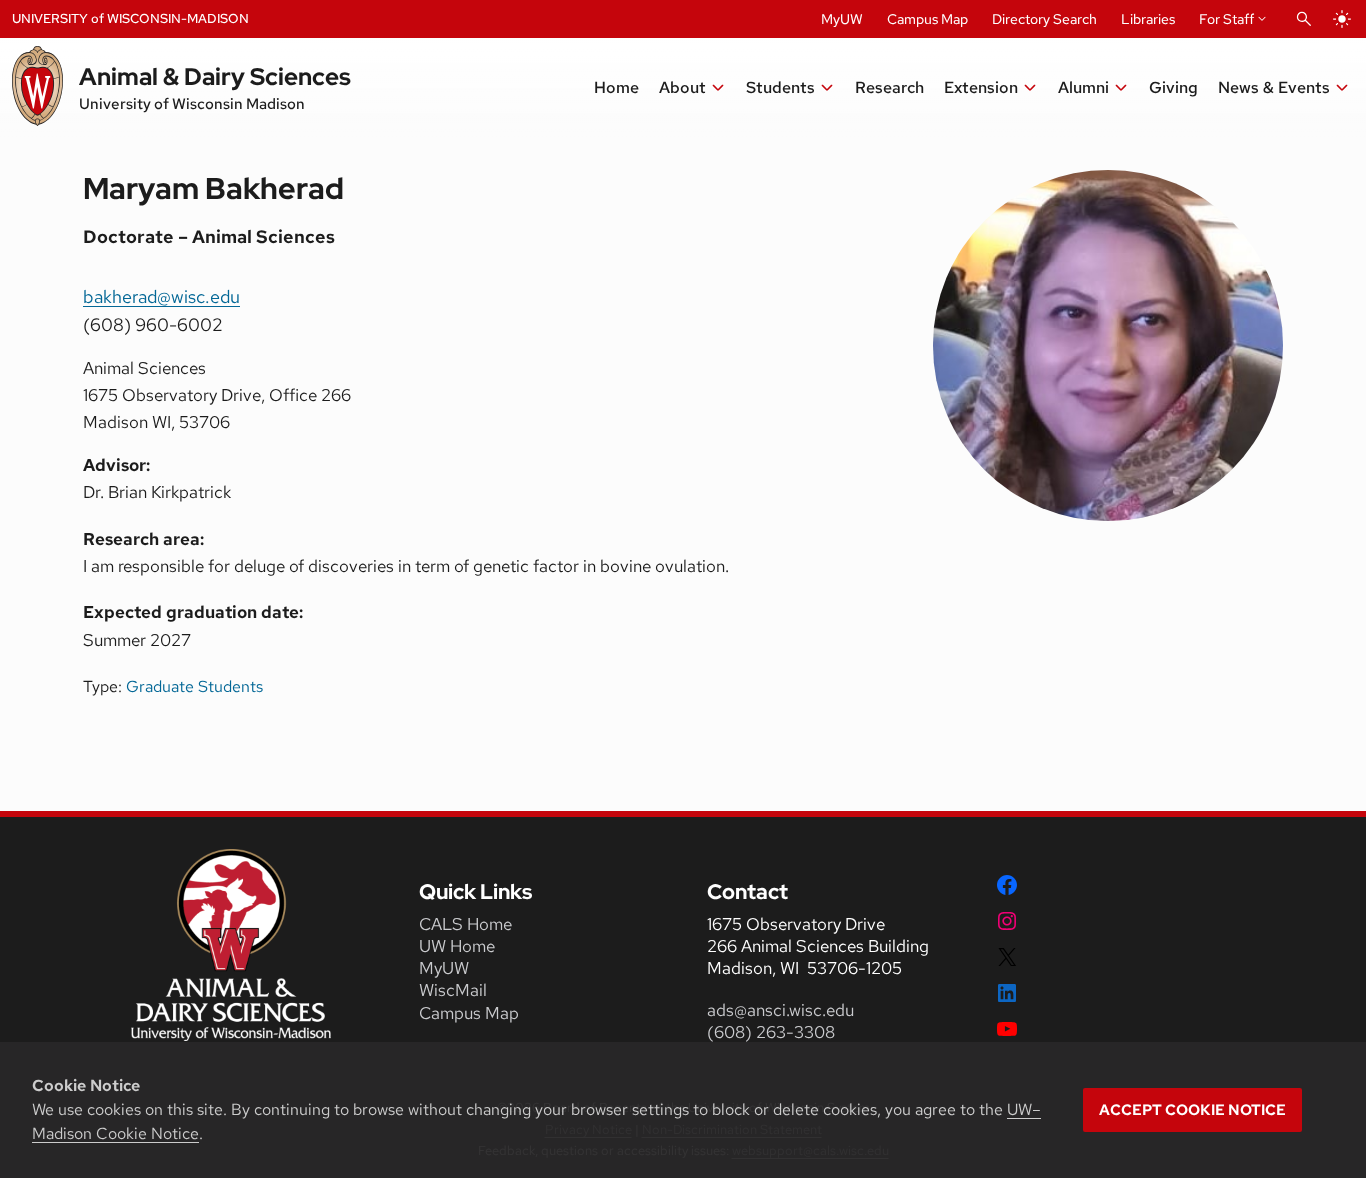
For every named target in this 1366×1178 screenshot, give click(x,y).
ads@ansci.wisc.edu (780, 1010)
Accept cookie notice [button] (1192, 1110)
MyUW (842, 19)
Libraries (1148, 19)
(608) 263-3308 (773, 1032)
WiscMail (453, 990)
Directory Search (1044, 19)
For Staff (1226, 19)
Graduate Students (194, 686)
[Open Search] (1304, 19)
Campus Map (927, 19)
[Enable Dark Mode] (1342, 19)
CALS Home (465, 924)
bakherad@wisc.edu (161, 296)
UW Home (457, 946)
